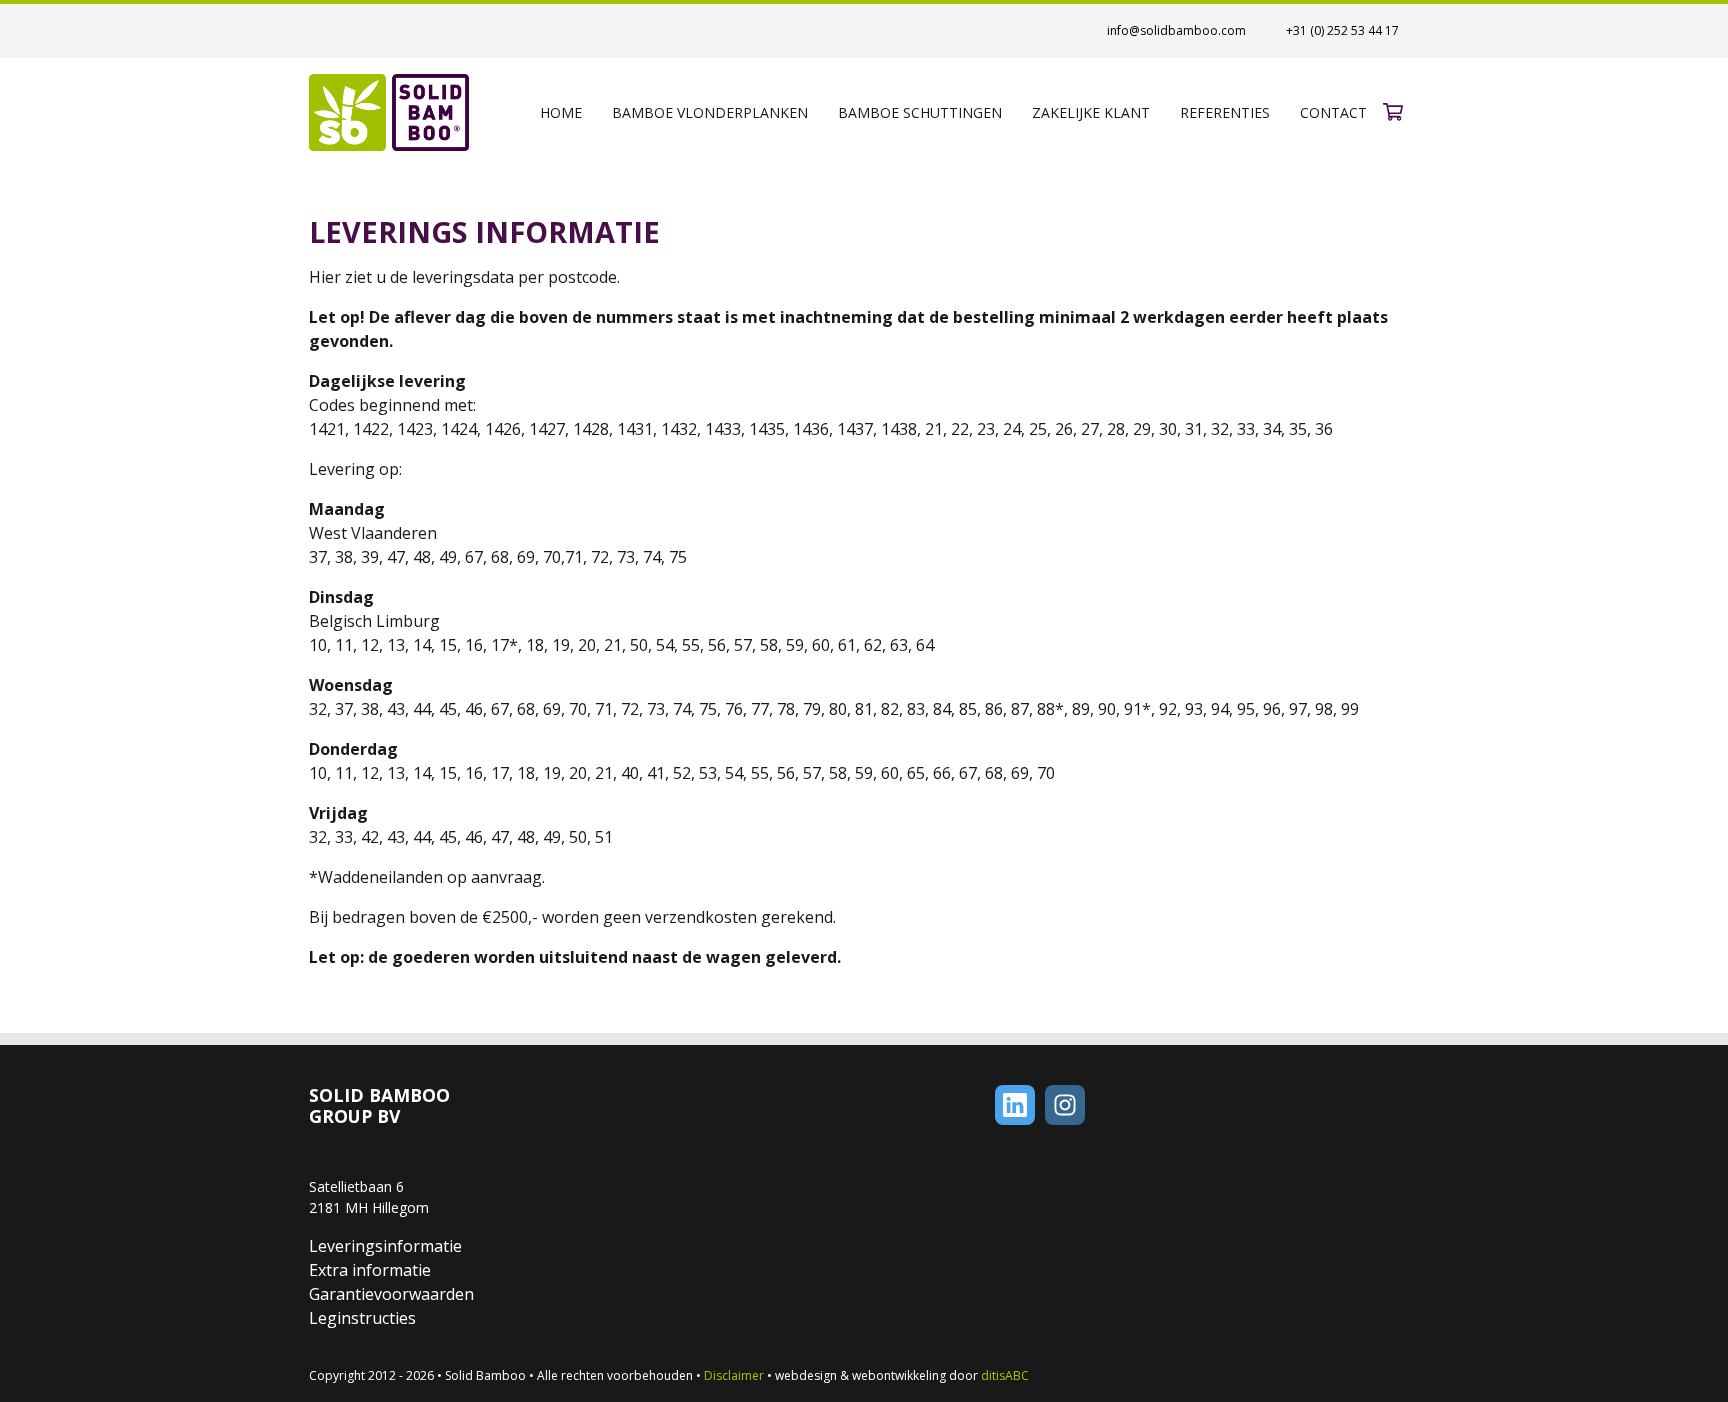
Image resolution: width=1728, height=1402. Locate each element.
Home (561, 112)
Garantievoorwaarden (391, 1294)
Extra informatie (370, 1270)
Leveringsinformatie (385, 1246)
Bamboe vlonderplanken (710, 112)
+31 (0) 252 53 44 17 (1342, 30)
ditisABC (1005, 1375)
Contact (1333, 112)
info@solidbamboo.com (1176, 30)
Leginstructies (362, 1318)
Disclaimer (734, 1375)
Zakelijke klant (1091, 112)
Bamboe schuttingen (920, 112)
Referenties (1225, 112)
